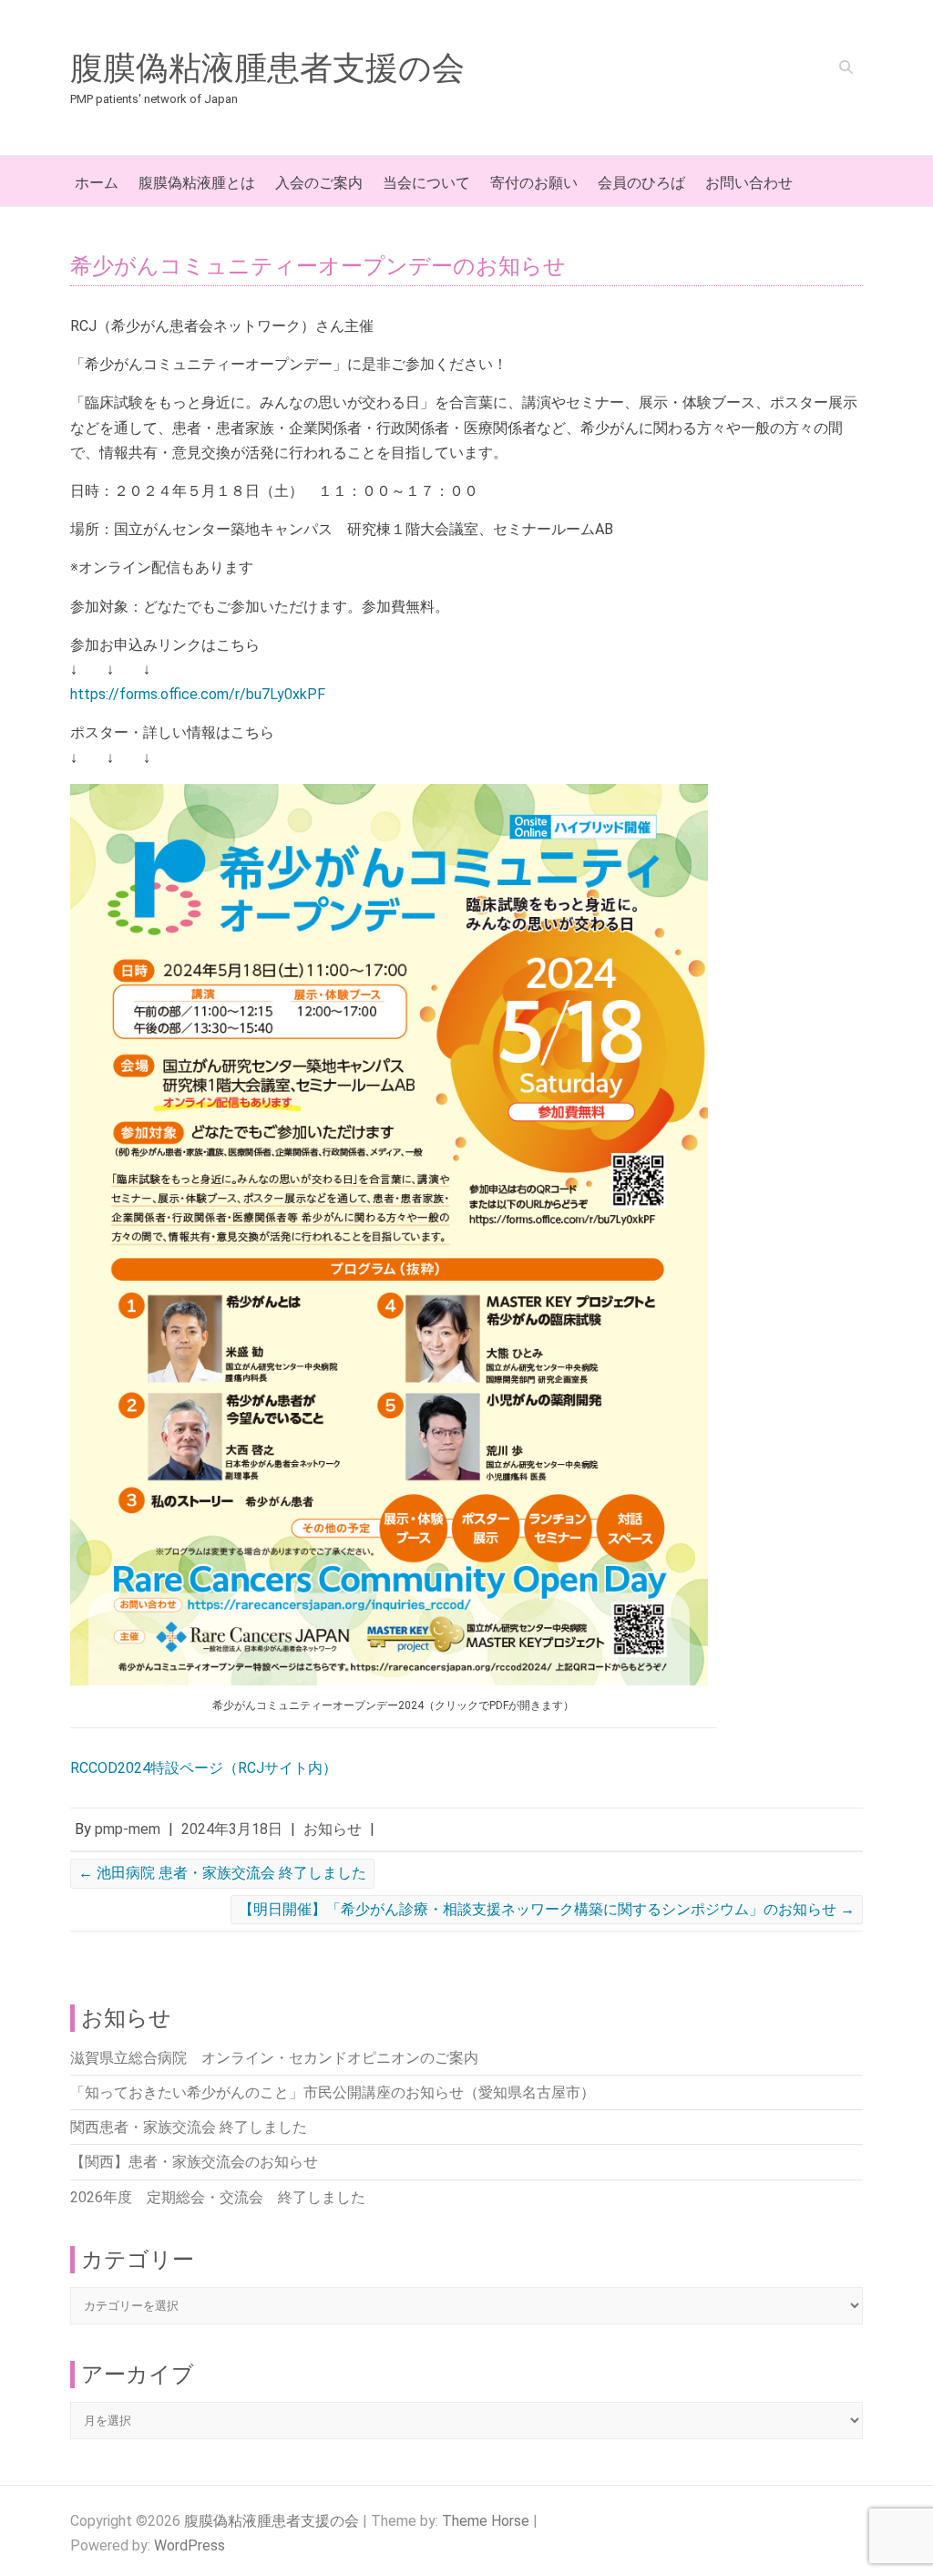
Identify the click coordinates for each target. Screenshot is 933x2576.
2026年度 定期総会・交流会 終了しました (218, 2197)
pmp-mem (128, 1829)
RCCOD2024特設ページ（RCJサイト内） (204, 1768)
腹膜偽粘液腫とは (197, 183)
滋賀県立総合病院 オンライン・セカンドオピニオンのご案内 (274, 2058)
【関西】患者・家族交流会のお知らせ (194, 2162)
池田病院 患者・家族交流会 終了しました (222, 1873)
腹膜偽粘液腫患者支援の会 (267, 68)
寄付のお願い (534, 183)
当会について (426, 183)
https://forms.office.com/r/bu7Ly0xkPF (198, 694)
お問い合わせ (749, 183)
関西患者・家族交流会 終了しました (189, 2127)
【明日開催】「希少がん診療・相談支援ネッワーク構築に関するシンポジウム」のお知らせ (547, 1909)
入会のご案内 (319, 183)
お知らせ (333, 1829)
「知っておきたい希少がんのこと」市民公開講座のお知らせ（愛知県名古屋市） (333, 2092)
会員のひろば (641, 183)
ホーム (97, 183)
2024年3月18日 (232, 1829)
